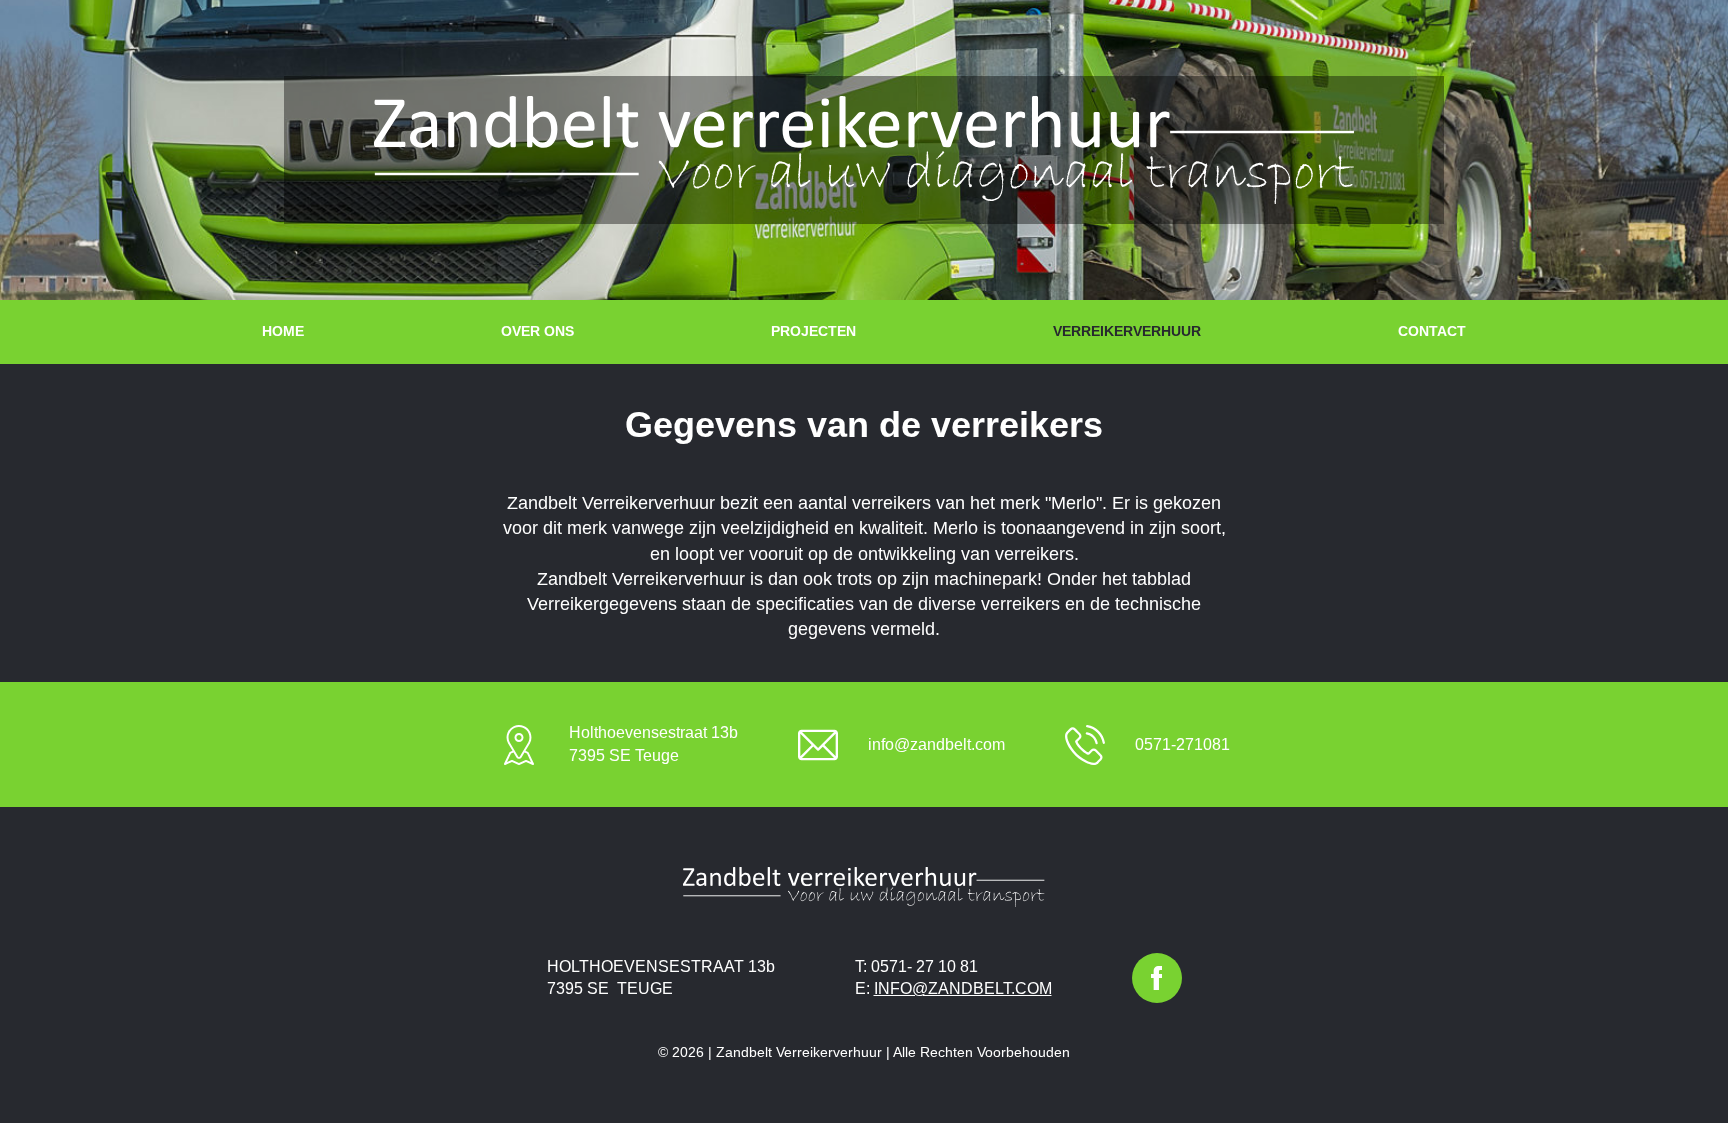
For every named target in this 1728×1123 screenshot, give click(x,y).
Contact (1432, 331)
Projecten (813, 331)
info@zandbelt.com (936, 744)
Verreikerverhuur (1127, 331)
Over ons (537, 331)
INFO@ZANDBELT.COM (963, 988)
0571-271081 (1182, 744)
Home (283, 331)
